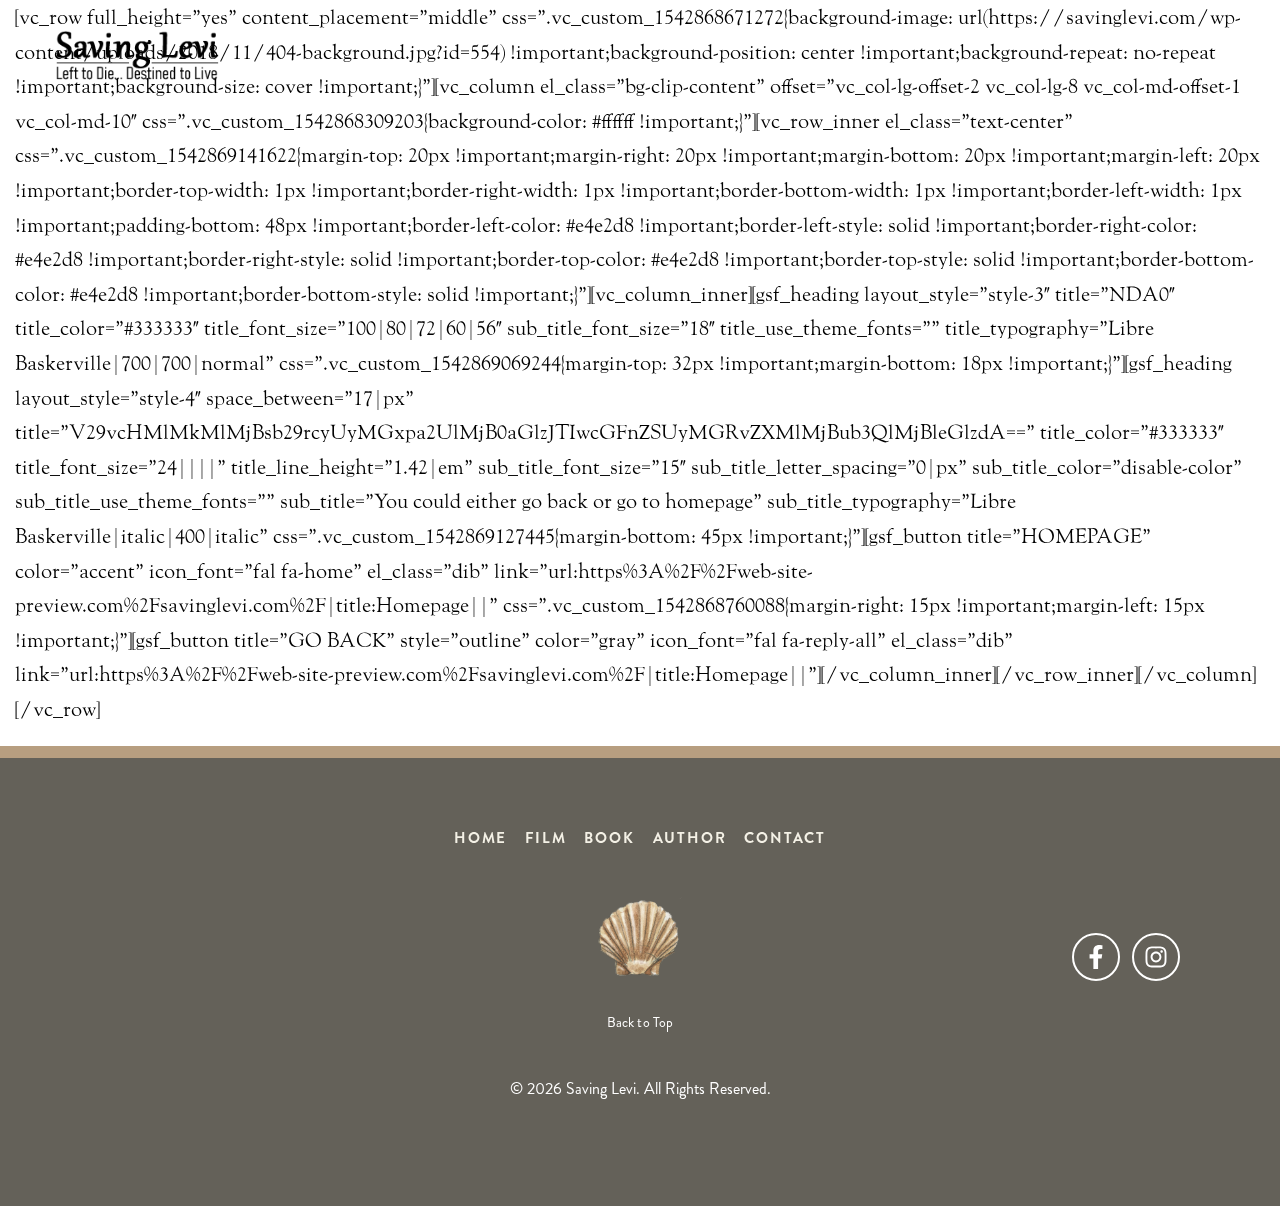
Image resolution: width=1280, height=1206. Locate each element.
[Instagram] (1156, 957)
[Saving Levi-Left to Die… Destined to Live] (137, 55)
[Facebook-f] (1096, 957)
